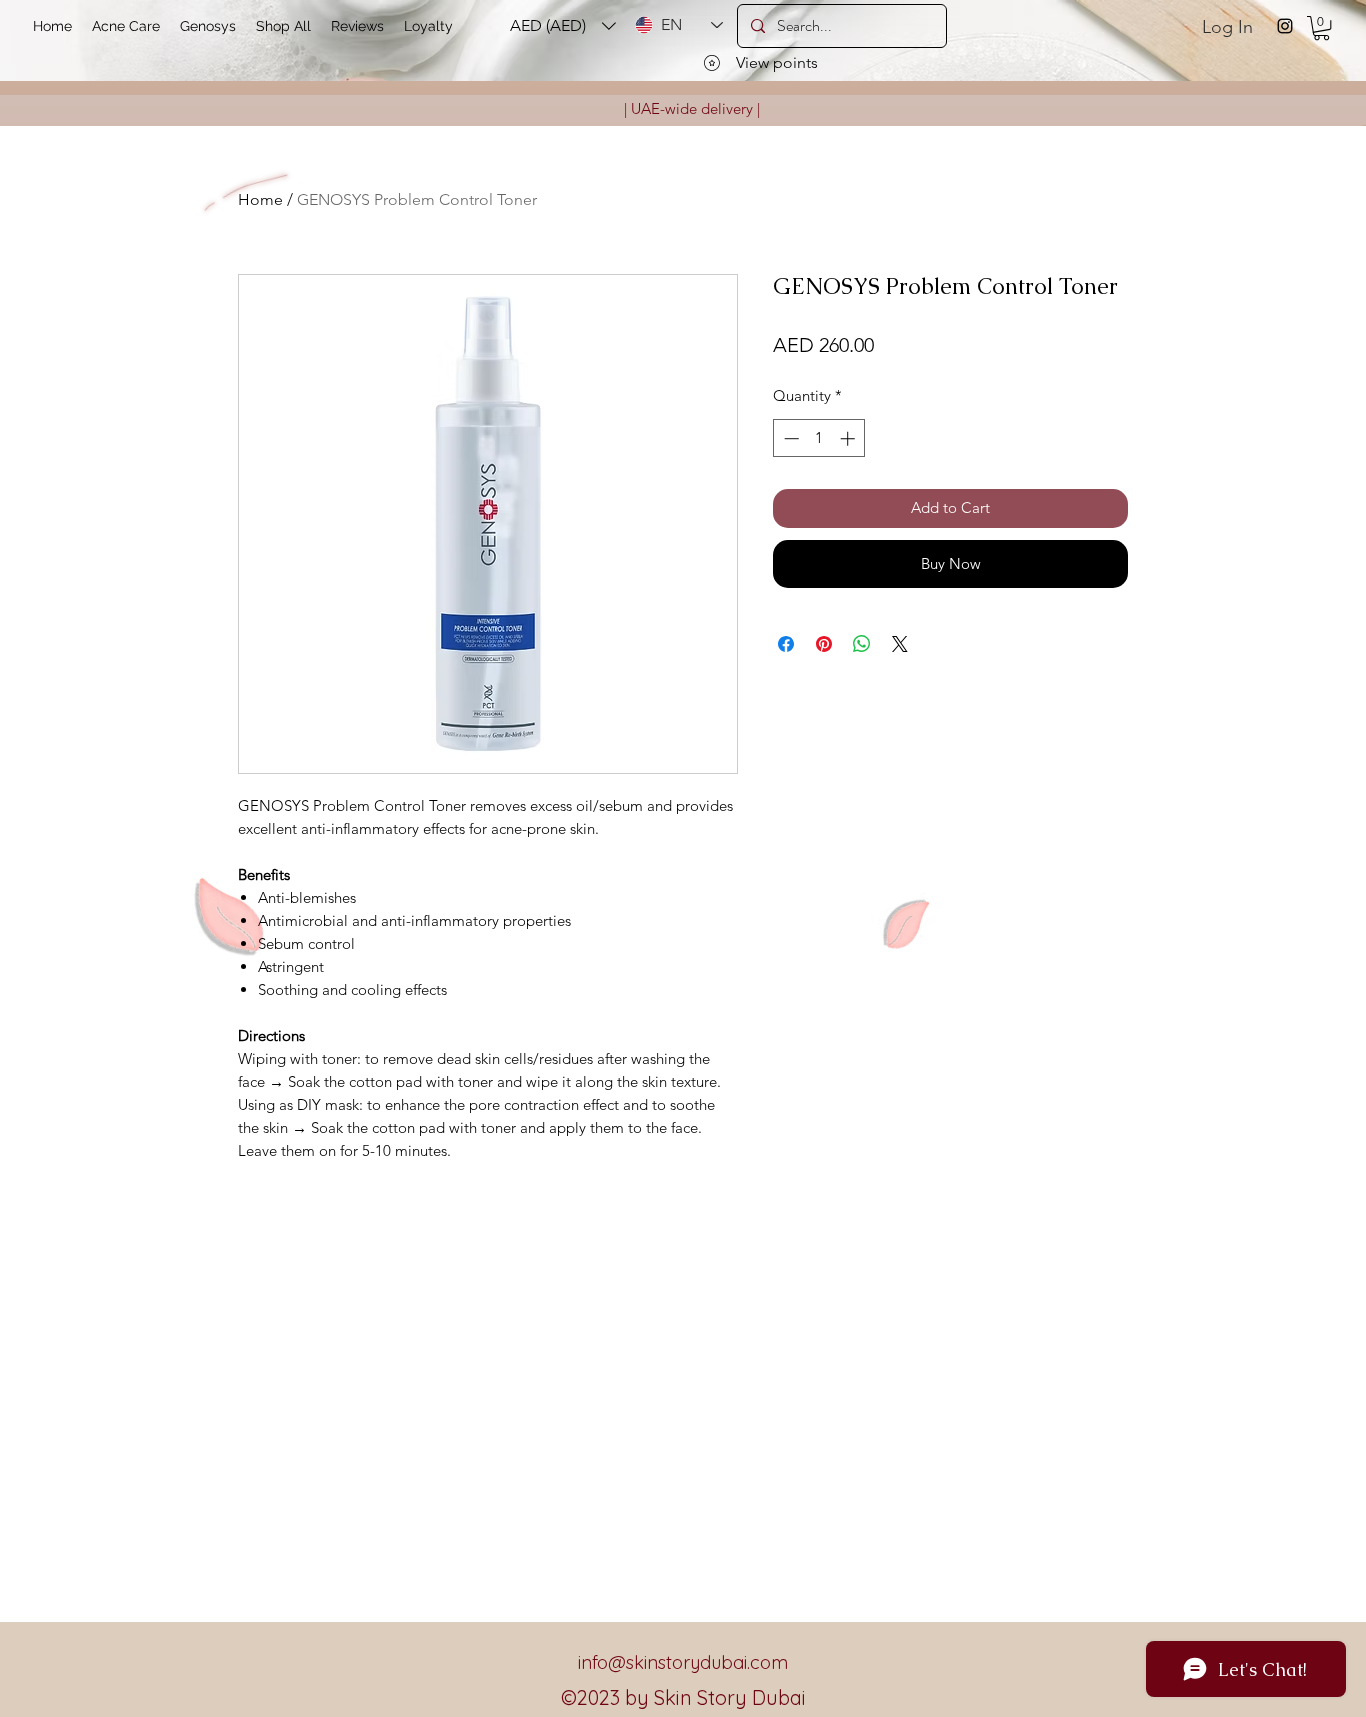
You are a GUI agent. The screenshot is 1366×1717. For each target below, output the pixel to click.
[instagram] (1285, 26)
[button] (1321, 28)
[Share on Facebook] (786, 644)
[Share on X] (900, 644)
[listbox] (563, 25)
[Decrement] (789, 438)
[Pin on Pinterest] (824, 644)
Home (260, 199)
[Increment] (849, 438)
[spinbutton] (819, 438)
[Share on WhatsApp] (862, 644)
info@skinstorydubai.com (683, 1662)
